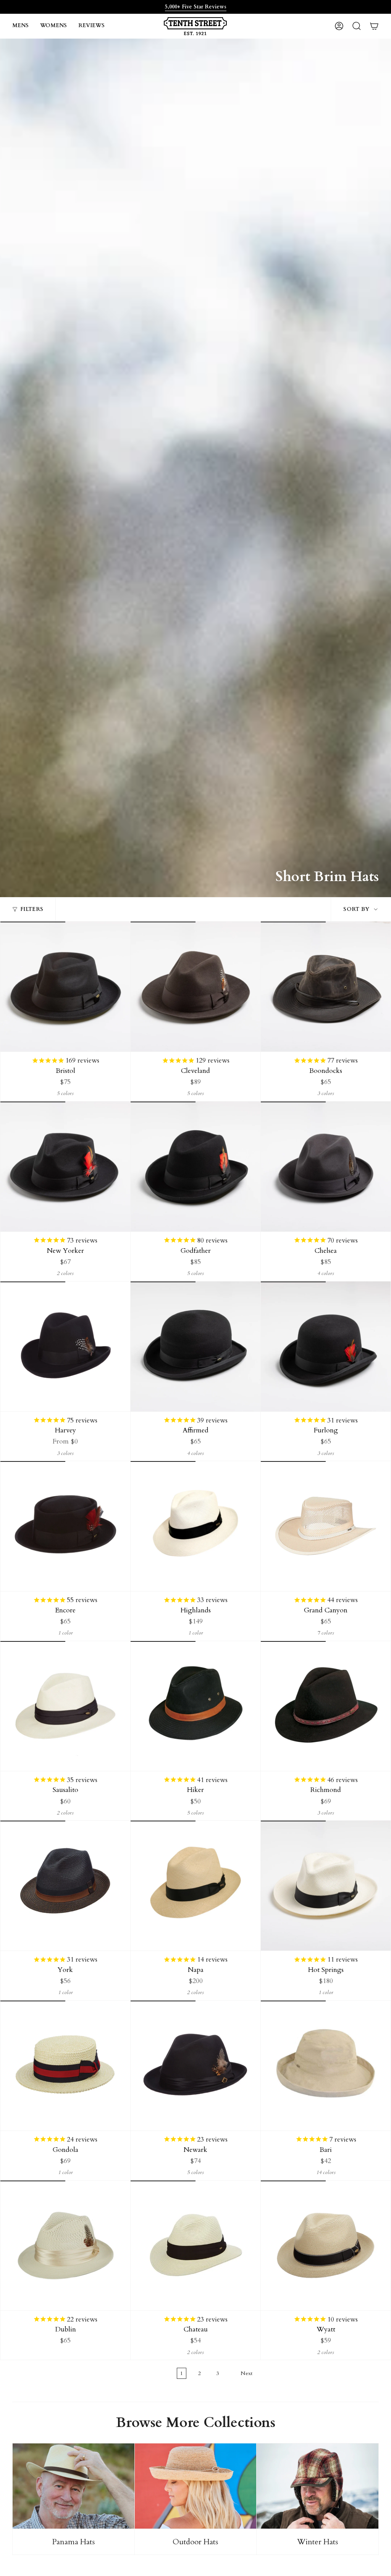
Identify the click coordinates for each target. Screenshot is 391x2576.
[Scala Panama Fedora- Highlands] (195, 1526)
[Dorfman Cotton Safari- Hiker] (195, 1706)
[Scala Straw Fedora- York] (65, 1886)
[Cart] (374, 26)
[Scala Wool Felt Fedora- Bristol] (65, 987)
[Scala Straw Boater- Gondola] (65, 2066)
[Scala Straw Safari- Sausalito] (65, 1706)
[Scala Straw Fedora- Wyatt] (326, 2245)
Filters (32, 909)
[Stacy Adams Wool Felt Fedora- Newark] (195, 2066)
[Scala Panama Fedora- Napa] (195, 1886)
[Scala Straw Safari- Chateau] (195, 2245)
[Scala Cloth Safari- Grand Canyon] (326, 1526)
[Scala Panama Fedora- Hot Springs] (326, 1886)
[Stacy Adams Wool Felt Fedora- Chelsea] (326, 1166)
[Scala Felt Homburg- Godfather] (195, 1166)
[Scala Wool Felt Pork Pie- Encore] (65, 1526)
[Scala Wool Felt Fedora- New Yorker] (65, 1166)
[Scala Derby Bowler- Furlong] (326, 1346)
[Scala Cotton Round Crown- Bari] (326, 2066)
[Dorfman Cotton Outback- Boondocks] (326, 987)
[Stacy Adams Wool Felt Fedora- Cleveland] (195, 987)
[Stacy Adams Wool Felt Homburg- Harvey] (65, 1346)
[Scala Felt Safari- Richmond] (326, 1706)
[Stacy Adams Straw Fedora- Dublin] (65, 2245)
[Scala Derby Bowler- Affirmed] (195, 1346)
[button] (20, 26)
